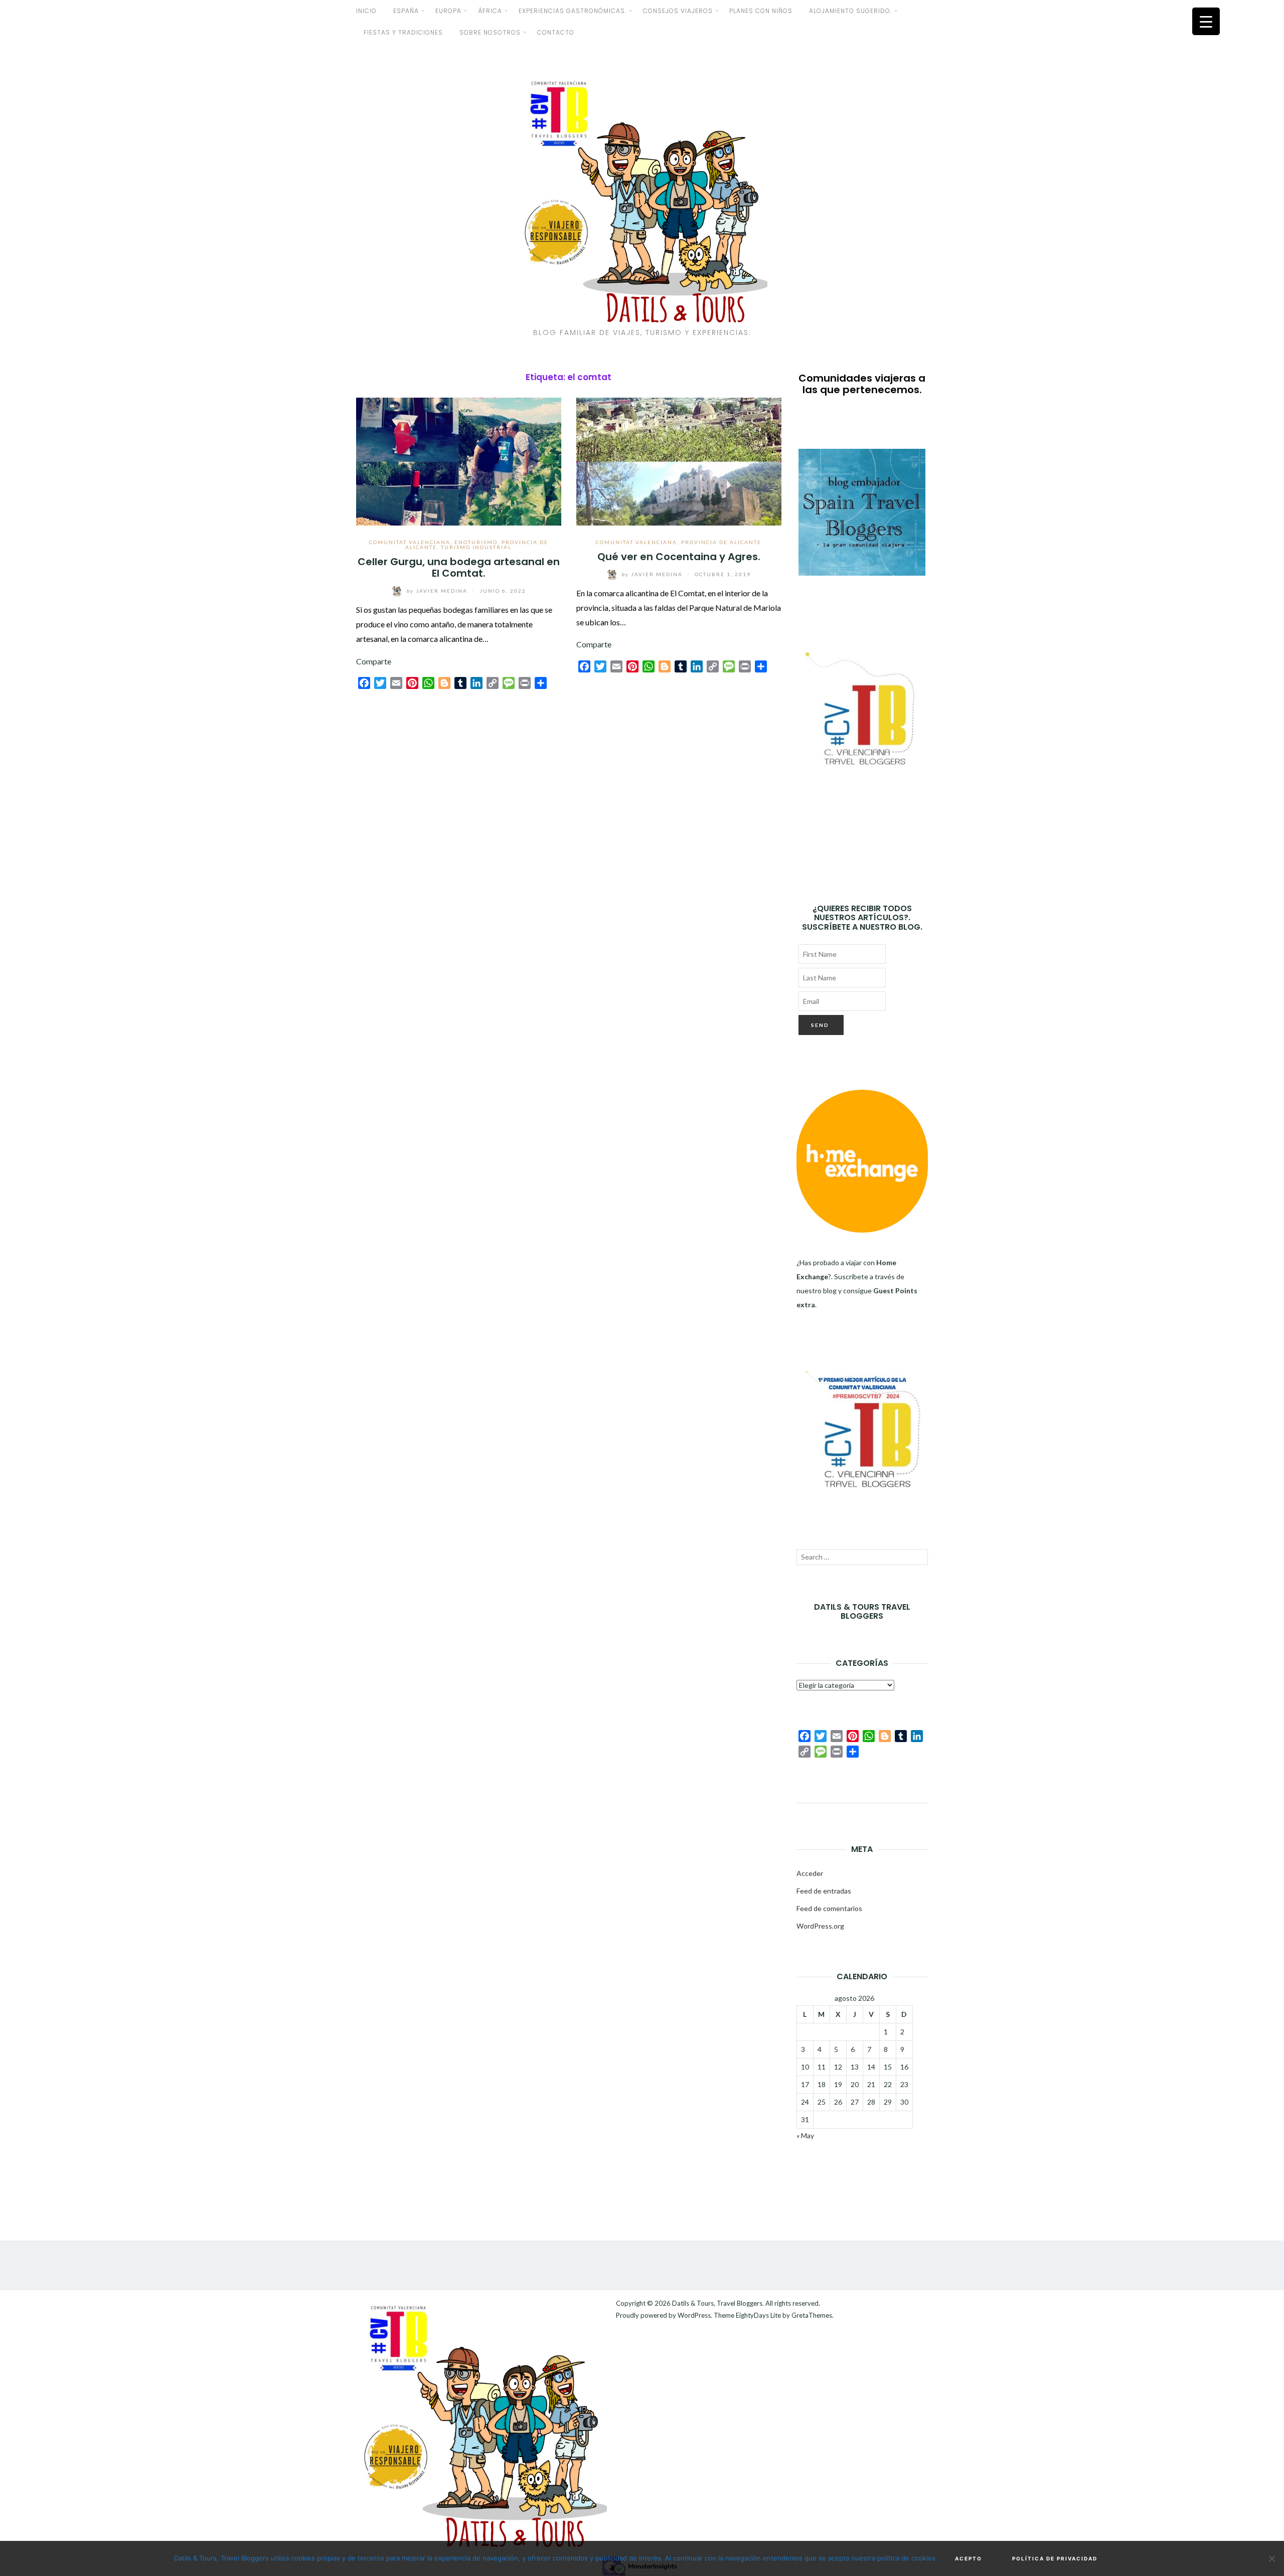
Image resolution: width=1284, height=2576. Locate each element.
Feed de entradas (824, 1891)
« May (805, 2135)
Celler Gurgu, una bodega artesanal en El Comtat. (459, 567)
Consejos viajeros (678, 11)
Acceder (810, 1873)
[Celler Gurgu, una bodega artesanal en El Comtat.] (459, 460)
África (490, 11)
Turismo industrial (476, 547)
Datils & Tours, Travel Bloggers (717, 2303)
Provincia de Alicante (721, 542)
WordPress (694, 2315)
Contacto (556, 32)
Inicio (366, 11)
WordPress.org (820, 1926)
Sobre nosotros (490, 32)
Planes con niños (761, 11)
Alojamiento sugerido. (850, 11)
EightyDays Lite (758, 2315)
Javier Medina (438, 591)
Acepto (969, 2558)
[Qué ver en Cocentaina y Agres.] (679, 460)
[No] (1271, 2558)
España (406, 11)
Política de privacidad (1055, 2558)
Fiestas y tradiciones (403, 32)
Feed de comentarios (829, 1908)
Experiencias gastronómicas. (573, 11)
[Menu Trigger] (1206, 21)
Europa (448, 11)
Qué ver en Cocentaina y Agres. (679, 557)
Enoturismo (476, 542)
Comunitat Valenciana (410, 542)
